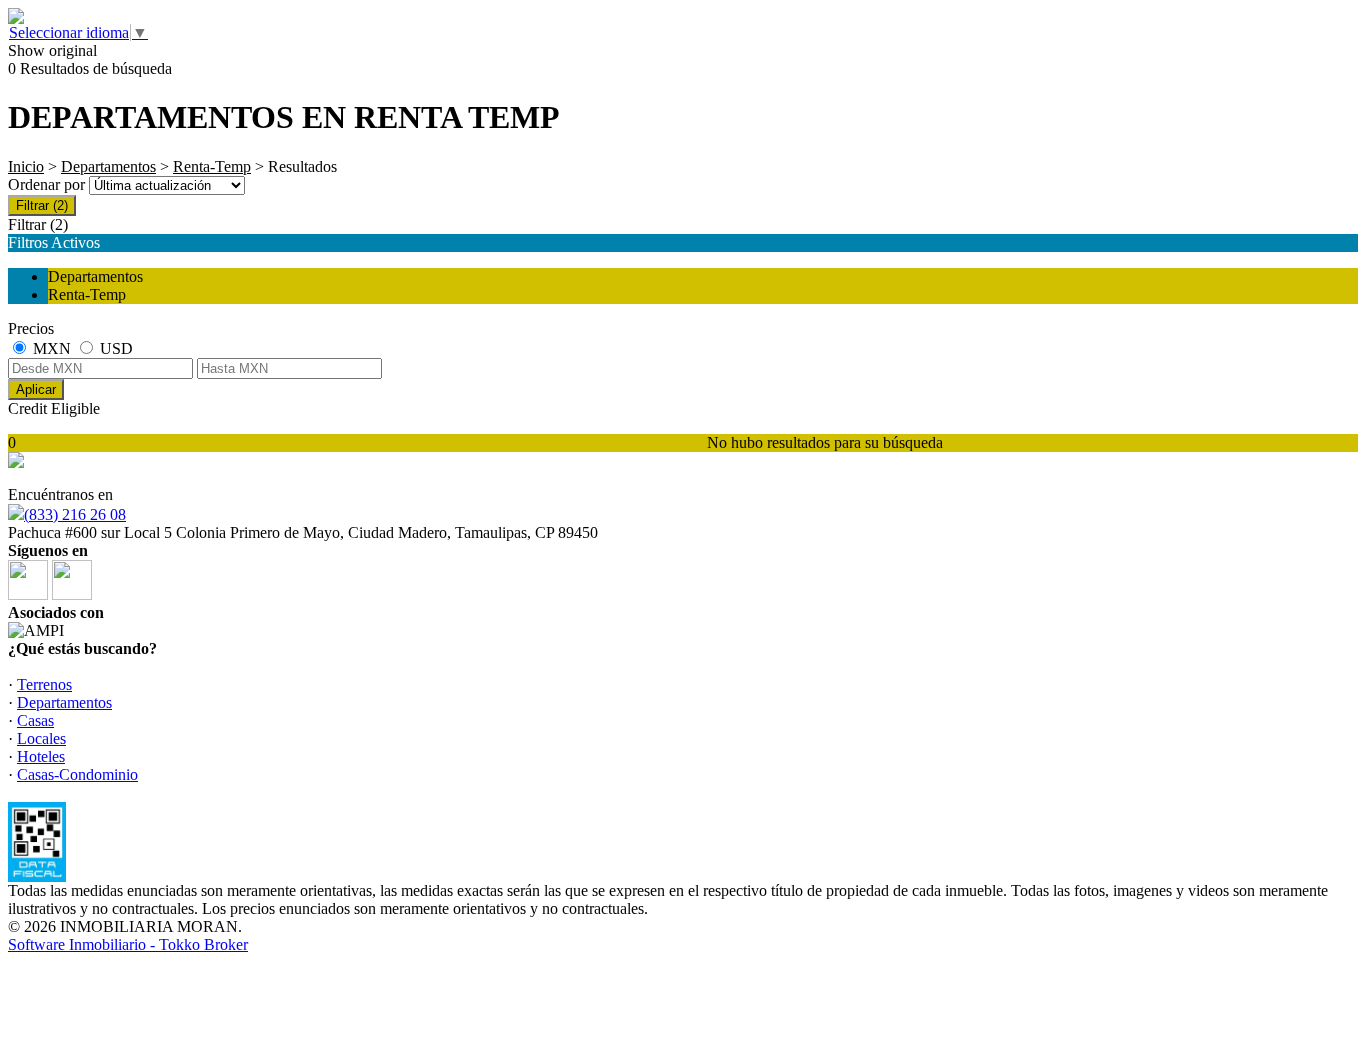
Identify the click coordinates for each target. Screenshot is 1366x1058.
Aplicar (36, 389)
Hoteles (41, 756)
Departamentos (108, 166)
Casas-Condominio (77, 774)
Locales (41, 738)
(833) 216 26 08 (75, 514)
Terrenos (44, 684)
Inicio (26, 166)
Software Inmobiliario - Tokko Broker (128, 944)
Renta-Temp (212, 166)
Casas (35, 720)
